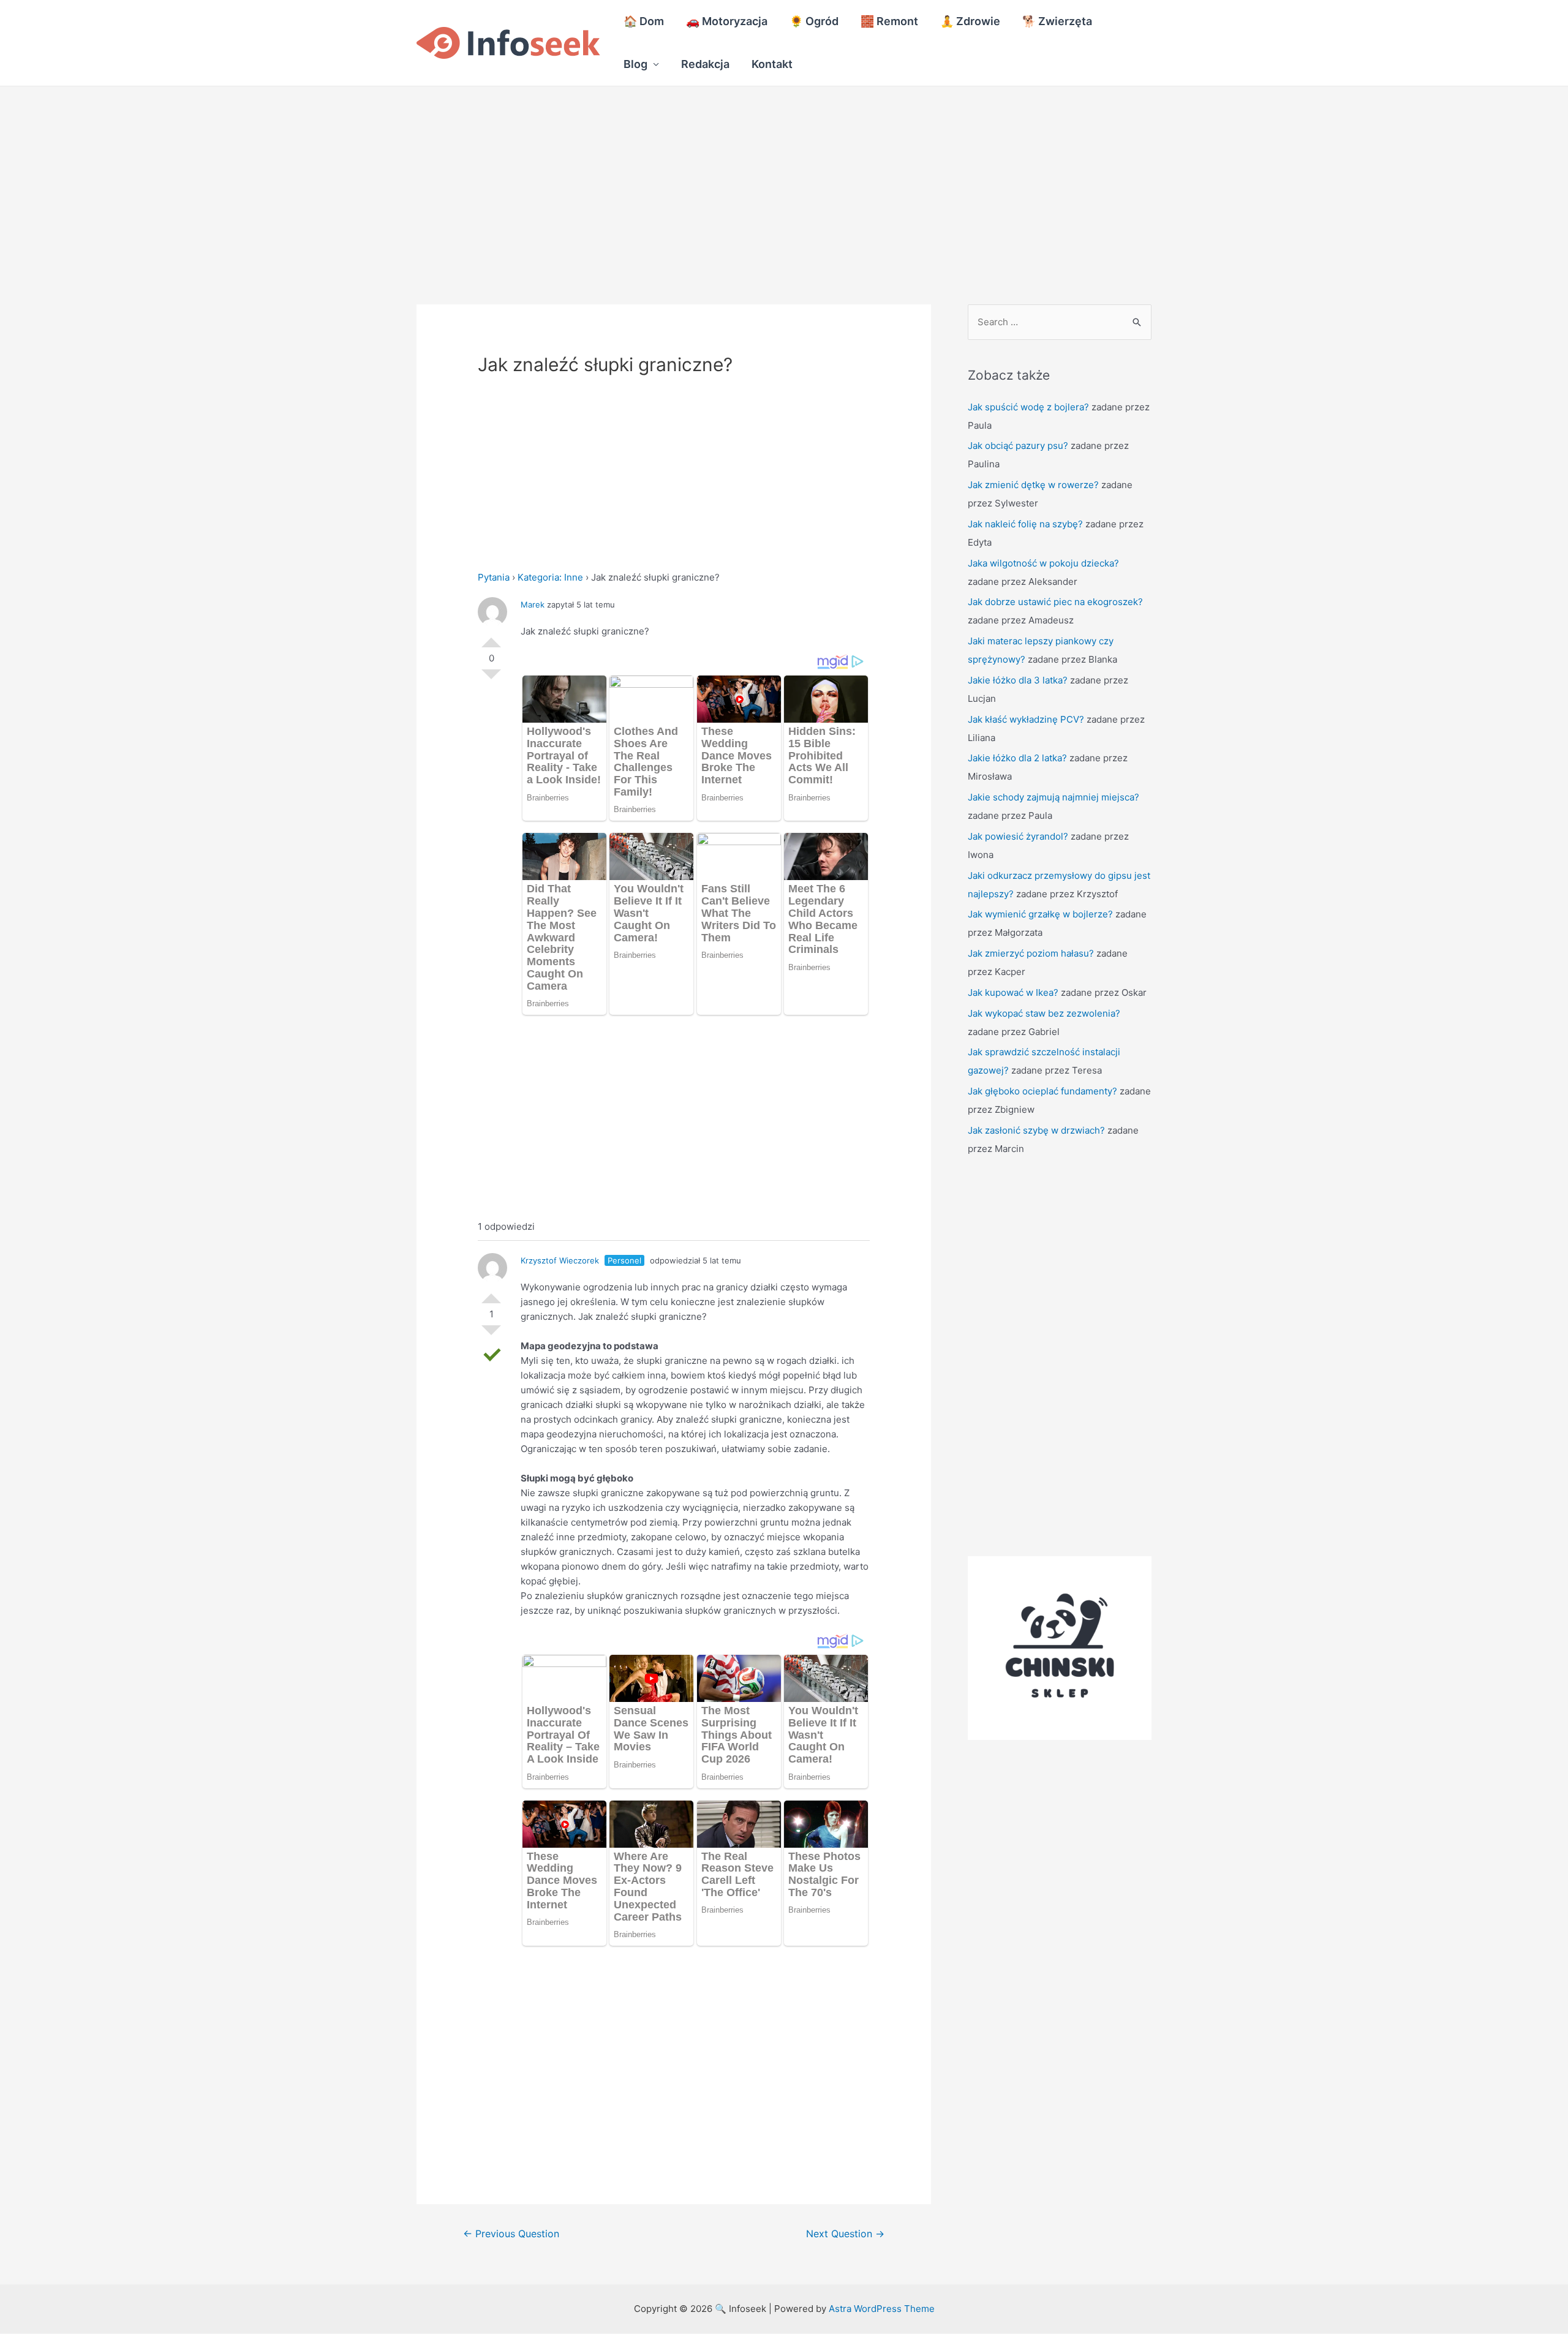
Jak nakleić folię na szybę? (1025, 524)
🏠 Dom (644, 21)
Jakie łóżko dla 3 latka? (1018, 680)
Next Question (845, 2234)
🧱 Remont (889, 21)
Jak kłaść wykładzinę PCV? (1026, 719)
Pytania (494, 577)
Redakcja (705, 64)
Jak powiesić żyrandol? (1018, 836)
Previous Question (511, 2234)
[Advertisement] (367, 177)
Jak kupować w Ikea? (1013, 992)
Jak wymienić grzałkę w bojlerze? (1040, 914)
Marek (533, 604)
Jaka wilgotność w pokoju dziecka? (1043, 563)
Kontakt (772, 64)
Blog (635, 64)
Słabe (491, 679)
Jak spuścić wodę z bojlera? (1028, 407)
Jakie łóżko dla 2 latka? (1017, 758)
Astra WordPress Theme (882, 2309)
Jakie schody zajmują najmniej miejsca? (1053, 797)
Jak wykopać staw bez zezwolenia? (1044, 1013)
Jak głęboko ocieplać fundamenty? (1042, 1091)
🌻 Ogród (814, 21)
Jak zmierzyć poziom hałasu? (1031, 953)
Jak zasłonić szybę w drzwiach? (1036, 1130)
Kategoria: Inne (550, 577)
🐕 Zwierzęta (1057, 21)
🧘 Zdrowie (970, 21)
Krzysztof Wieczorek (560, 1260)
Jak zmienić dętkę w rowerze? (1033, 485)
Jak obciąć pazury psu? (1018, 446)
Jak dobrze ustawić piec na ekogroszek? (1055, 602)
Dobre (491, 638)
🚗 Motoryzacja (727, 21)
